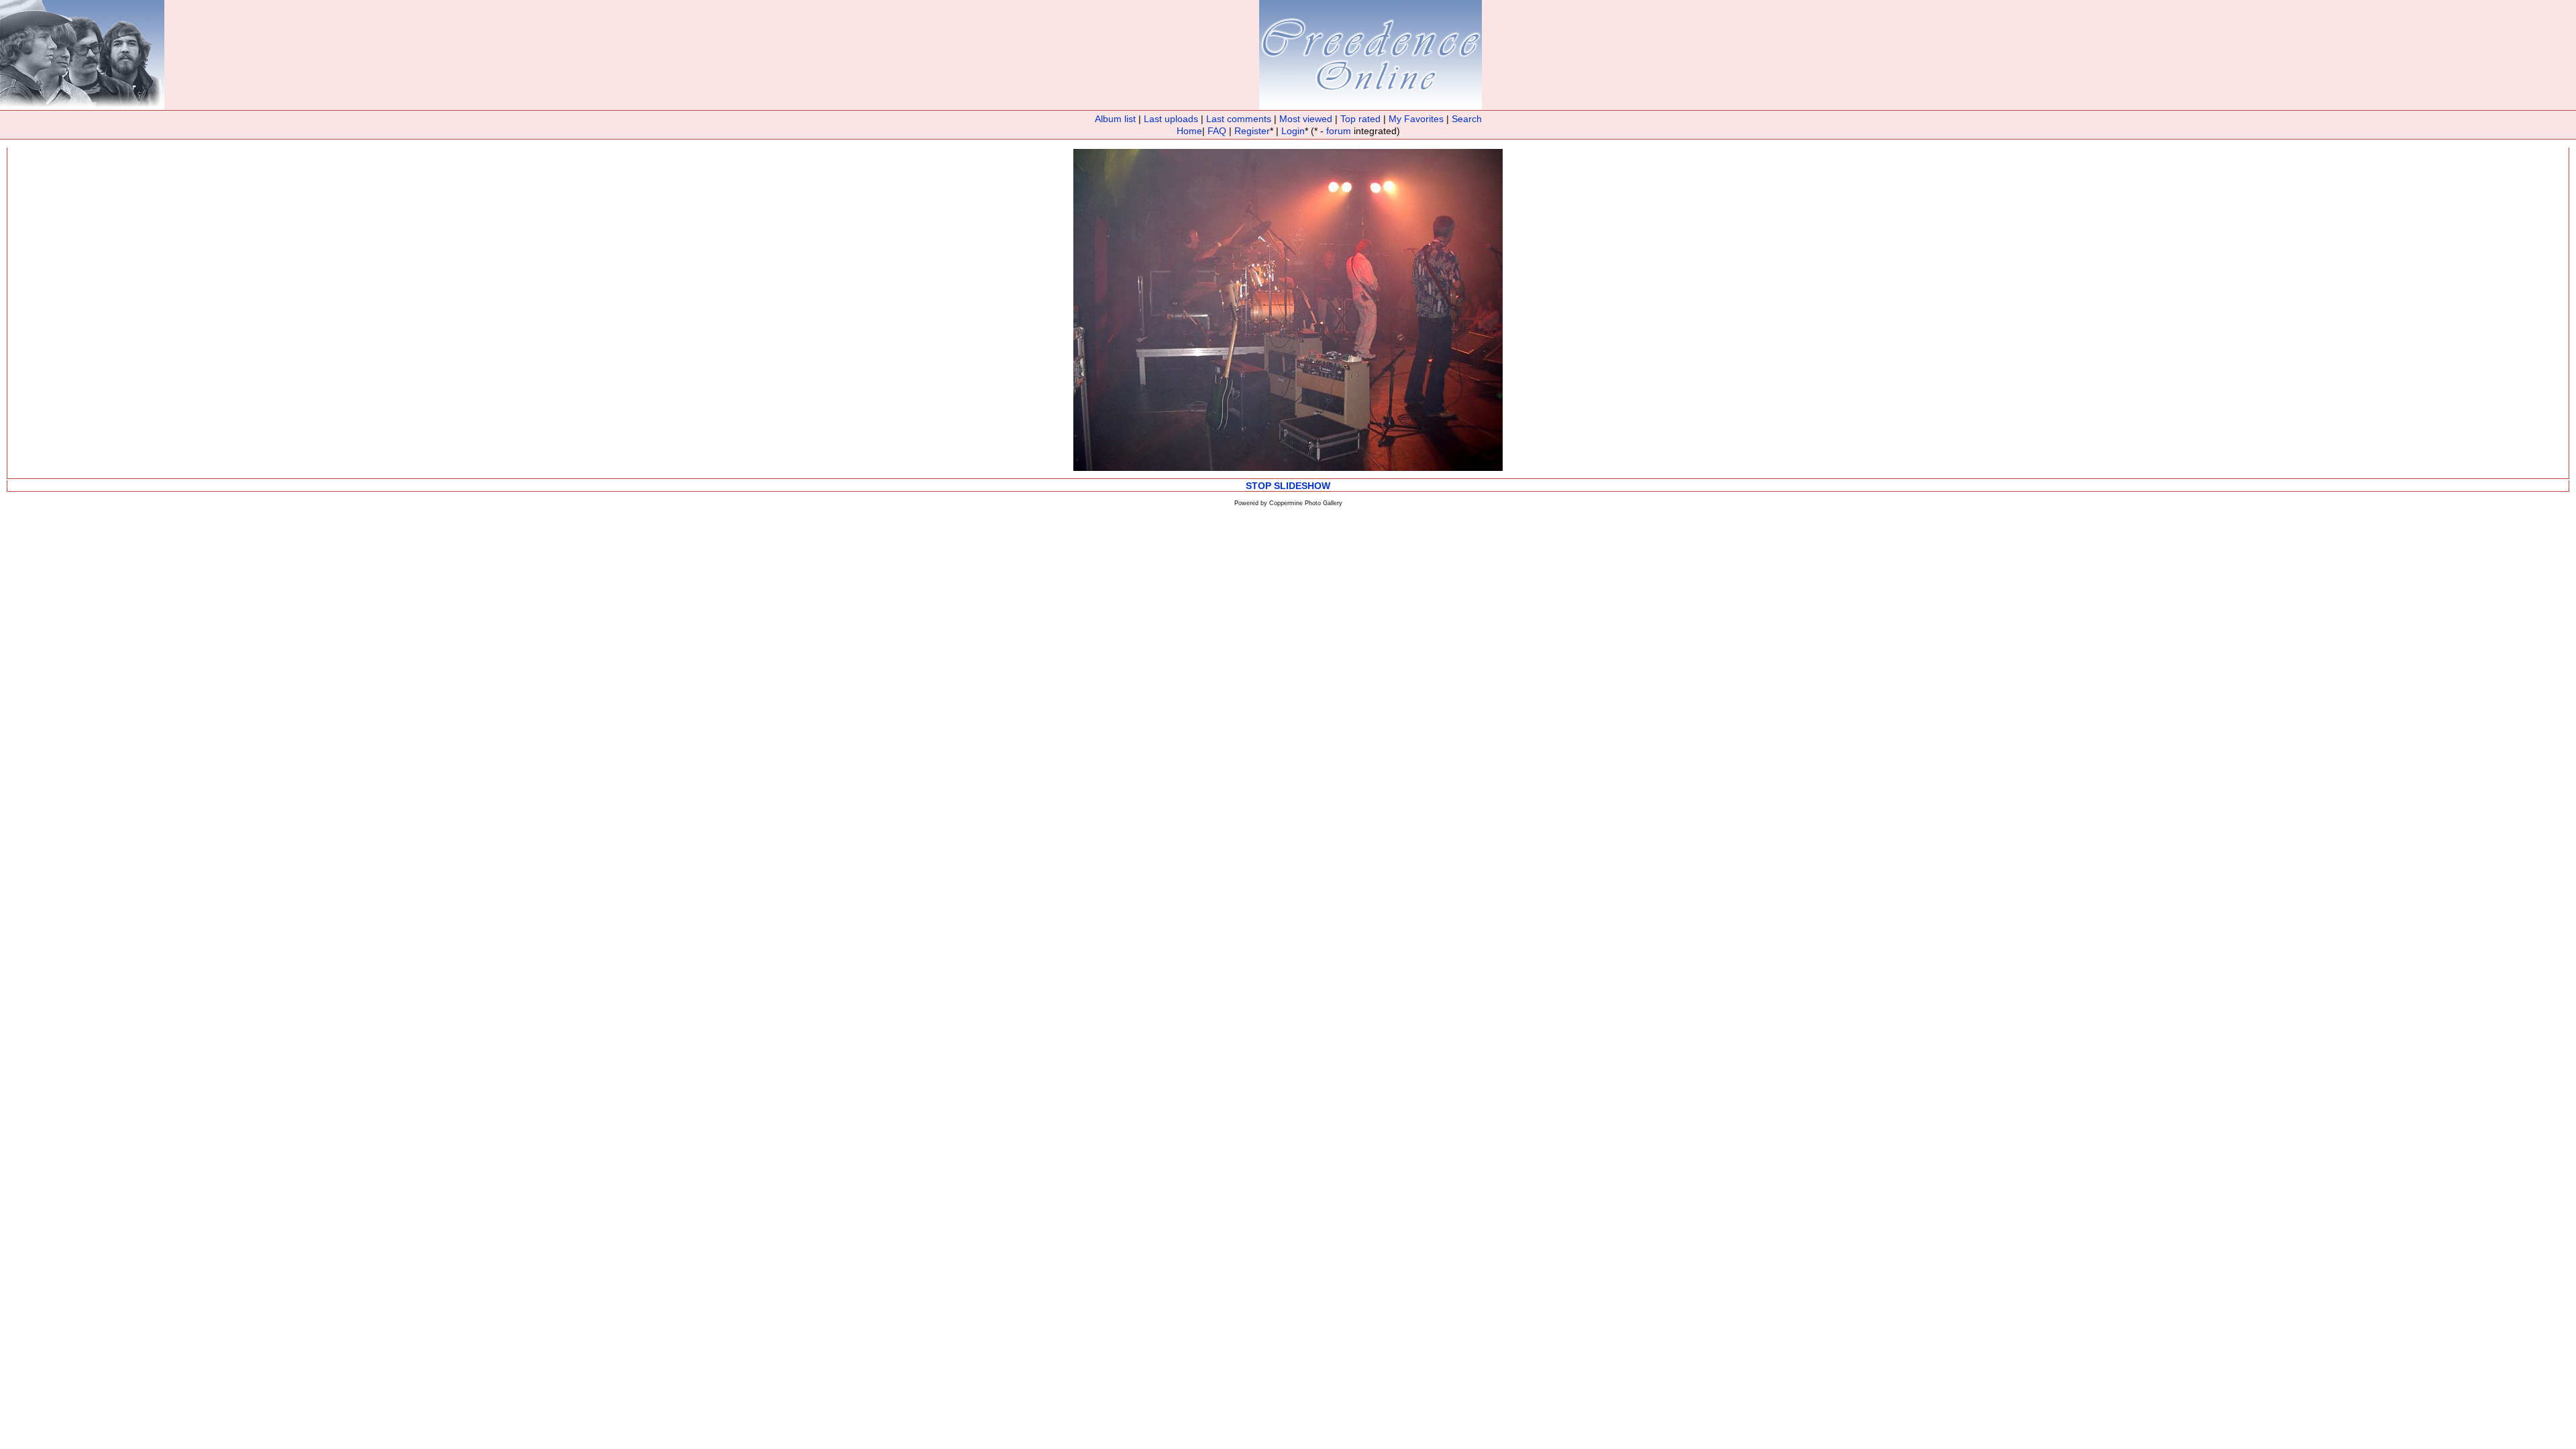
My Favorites (1416, 119)
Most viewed (1306, 119)
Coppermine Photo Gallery (1306, 503)
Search (1467, 119)
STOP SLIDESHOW (1288, 486)
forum (1339, 131)
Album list (1115, 119)
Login (1293, 131)
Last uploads (1171, 119)
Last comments (1239, 119)
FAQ (1217, 131)
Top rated (1360, 119)
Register (1252, 131)
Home (1189, 131)
